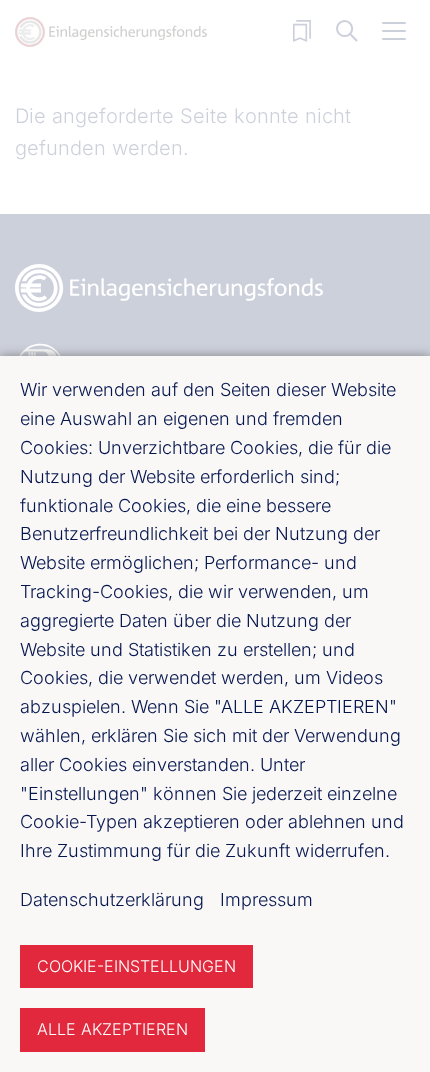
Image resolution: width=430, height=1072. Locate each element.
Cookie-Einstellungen (136, 966)
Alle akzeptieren (112, 1029)
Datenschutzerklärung (112, 899)
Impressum (266, 899)
